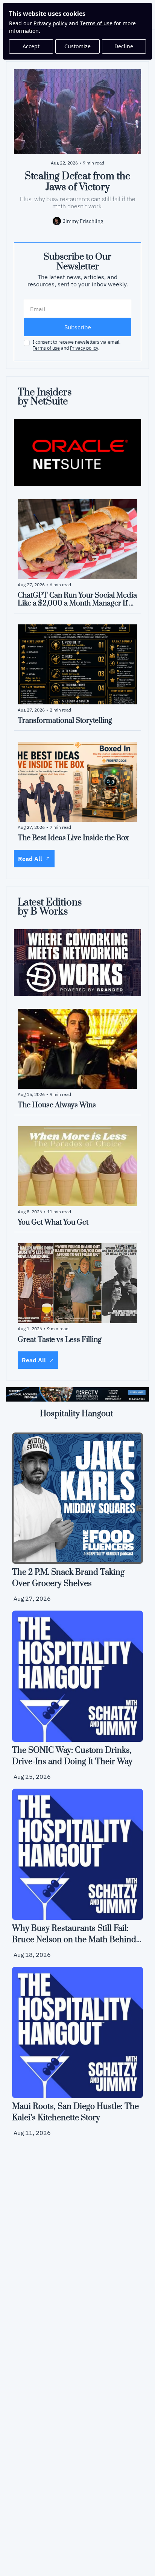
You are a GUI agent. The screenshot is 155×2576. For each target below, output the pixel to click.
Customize (77, 46)
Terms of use (96, 23)
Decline (124, 46)
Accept (31, 46)
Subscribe (78, 327)
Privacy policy (50, 23)
